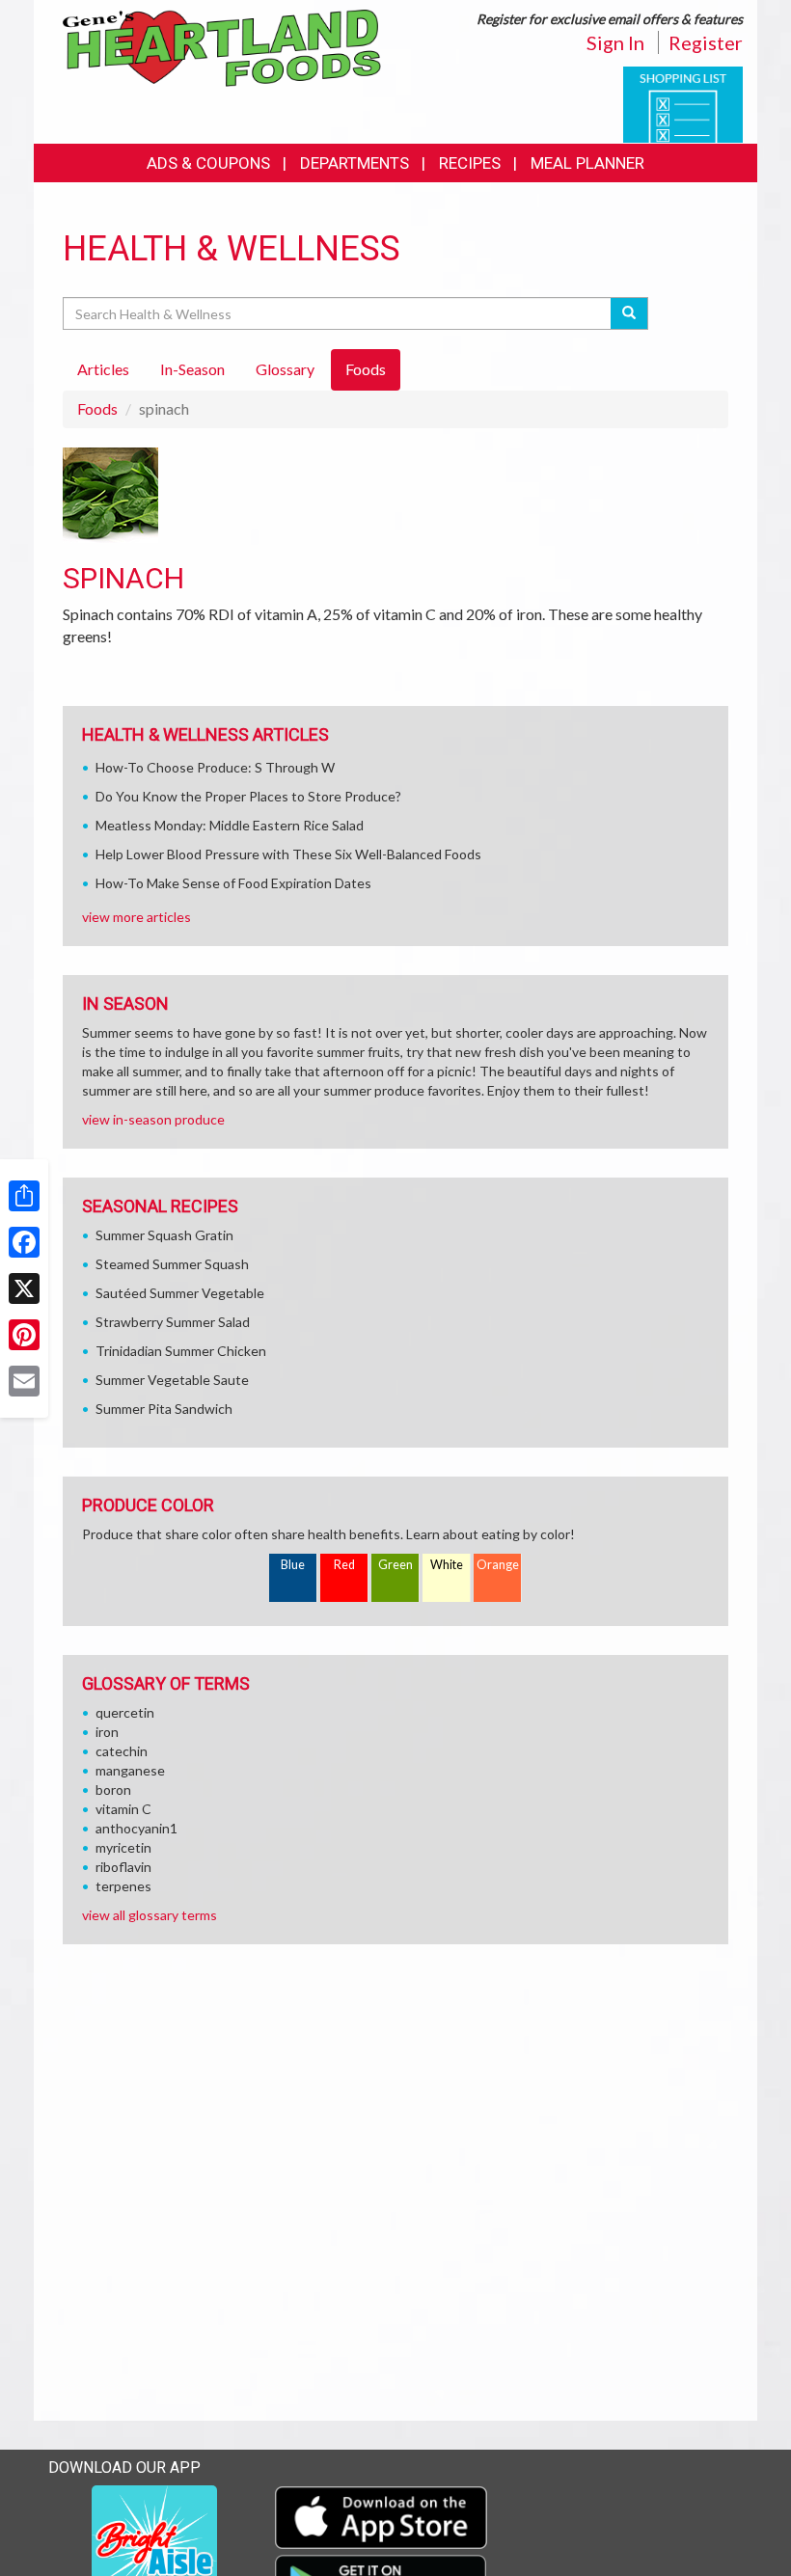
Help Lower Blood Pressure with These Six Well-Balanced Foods (288, 854)
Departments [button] (355, 163)
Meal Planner (587, 163)
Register (706, 42)
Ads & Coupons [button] (208, 163)
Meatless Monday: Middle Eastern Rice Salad (230, 825)
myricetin (123, 1847)
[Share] (24, 1196)
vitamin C (123, 1809)
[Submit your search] (629, 313)
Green (395, 1565)
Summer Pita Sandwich (164, 1409)
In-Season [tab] (192, 369)
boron (113, 1790)
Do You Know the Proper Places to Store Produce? (248, 796)
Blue (293, 1565)
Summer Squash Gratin (164, 1235)
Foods (97, 408)
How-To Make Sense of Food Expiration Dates (233, 883)
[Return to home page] (222, 47)
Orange (498, 1565)
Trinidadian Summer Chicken (181, 1351)
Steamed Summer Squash (172, 1264)
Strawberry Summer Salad (173, 1322)
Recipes (470, 163)
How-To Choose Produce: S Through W (215, 767)
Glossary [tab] (285, 369)
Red (344, 1565)
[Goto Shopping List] (683, 103)
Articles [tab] (103, 369)
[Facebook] (24, 1242)
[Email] (24, 1381)
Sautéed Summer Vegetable (180, 1293)
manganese (130, 1770)
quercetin (125, 1712)
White (447, 1565)
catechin (122, 1751)
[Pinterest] (24, 1335)
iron (107, 1732)
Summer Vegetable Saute (172, 1380)
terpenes (123, 1886)
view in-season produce (153, 1119)
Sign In (615, 42)
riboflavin (123, 1867)
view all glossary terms (150, 1915)
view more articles (136, 917)
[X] (24, 1288)
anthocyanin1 (136, 1828)
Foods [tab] (366, 369)
